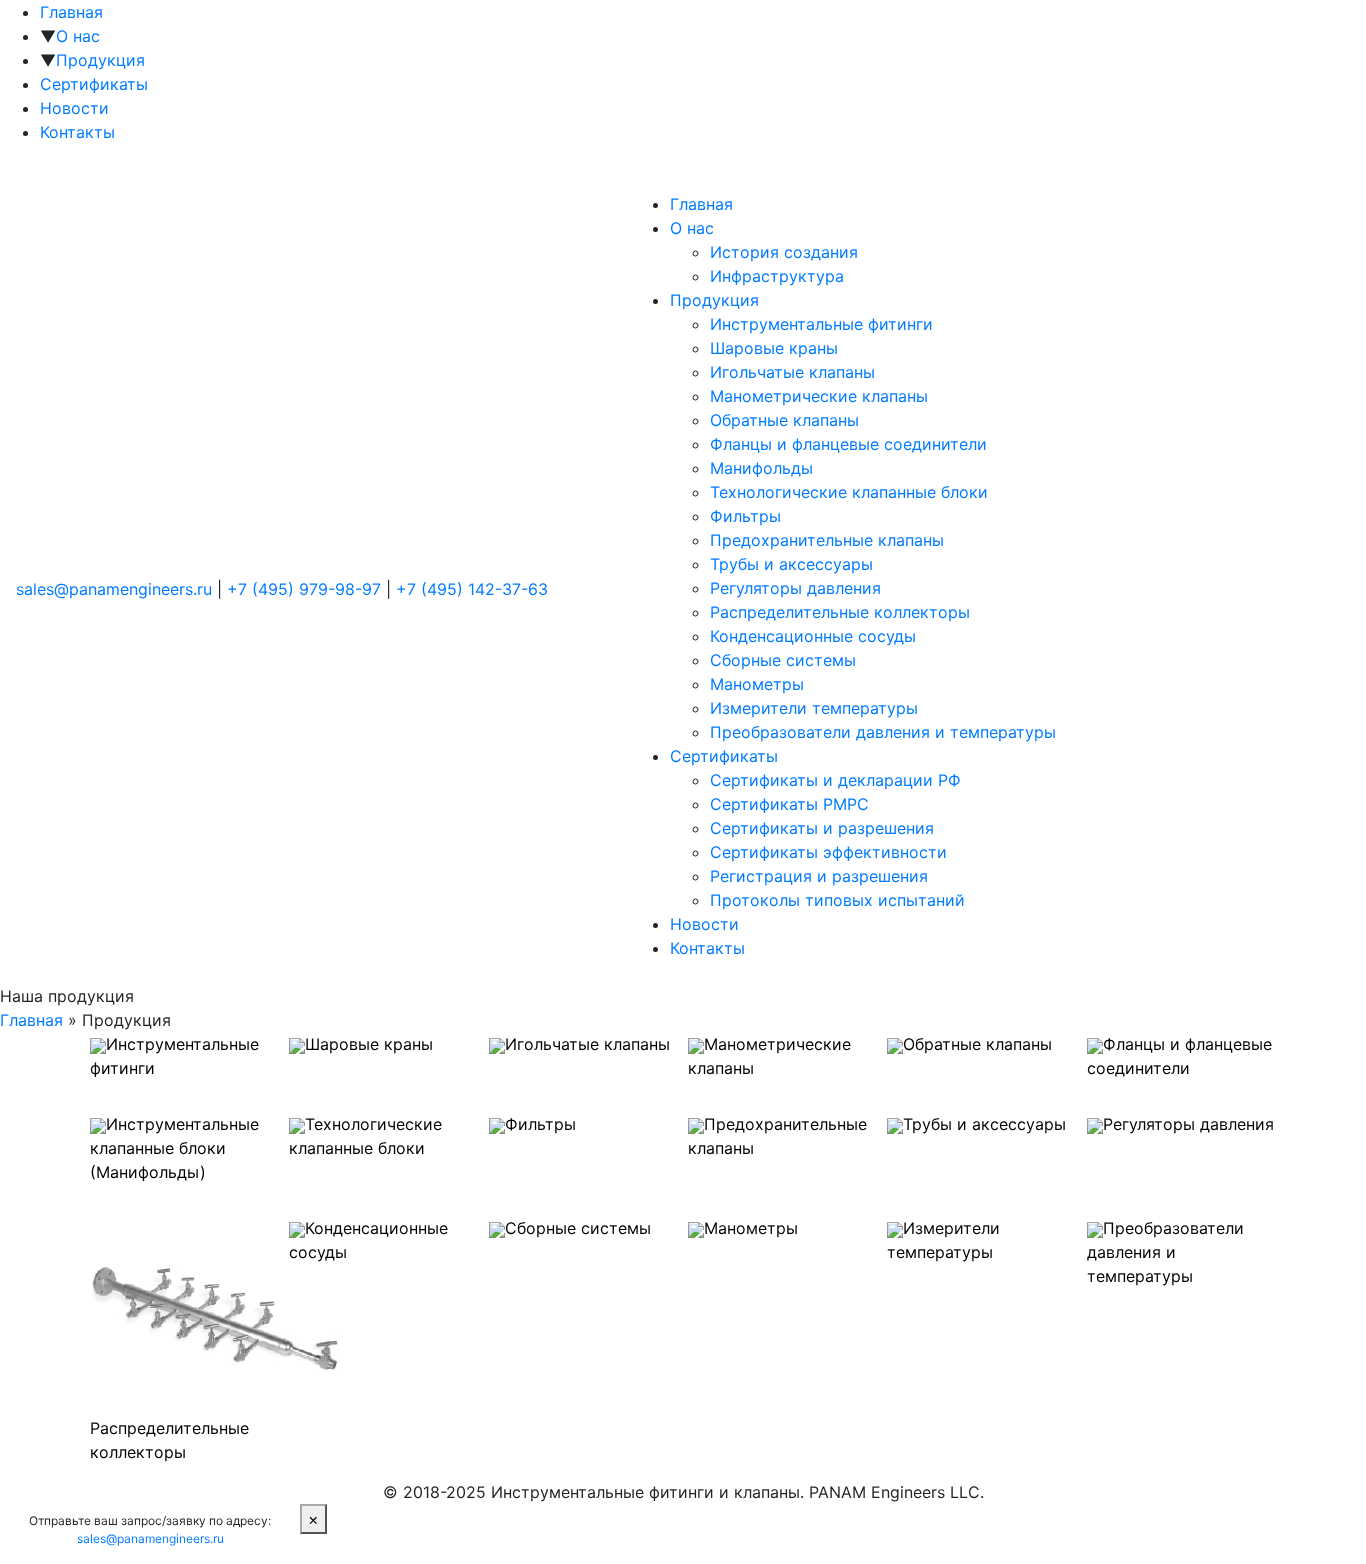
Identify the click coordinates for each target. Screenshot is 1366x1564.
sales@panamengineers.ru (116, 589)
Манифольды (761, 468)
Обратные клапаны (784, 420)
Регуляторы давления (795, 588)
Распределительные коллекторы (840, 612)
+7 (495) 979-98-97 (304, 589)
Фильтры (745, 516)
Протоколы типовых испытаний (837, 900)
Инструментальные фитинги (821, 324)
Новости (74, 108)
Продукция (100, 60)
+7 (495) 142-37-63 (472, 589)
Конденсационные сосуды (813, 636)
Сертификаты (94, 84)
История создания (784, 252)
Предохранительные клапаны (827, 540)
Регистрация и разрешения (819, 876)
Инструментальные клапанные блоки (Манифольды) (174, 1148)
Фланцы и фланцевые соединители (848, 444)
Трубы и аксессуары (791, 564)
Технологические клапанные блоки (849, 492)
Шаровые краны (774, 348)
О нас (78, 36)
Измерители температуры (814, 708)
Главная (71, 12)
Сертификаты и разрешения (822, 828)
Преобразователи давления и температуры (883, 732)
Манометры (757, 684)
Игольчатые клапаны (792, 372)
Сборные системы (783, 660)
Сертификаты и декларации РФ (835, 780)
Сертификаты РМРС (789, 804)
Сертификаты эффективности (828, 852)
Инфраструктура (777, 276)
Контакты (77, 132)
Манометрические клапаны (819, 396)
